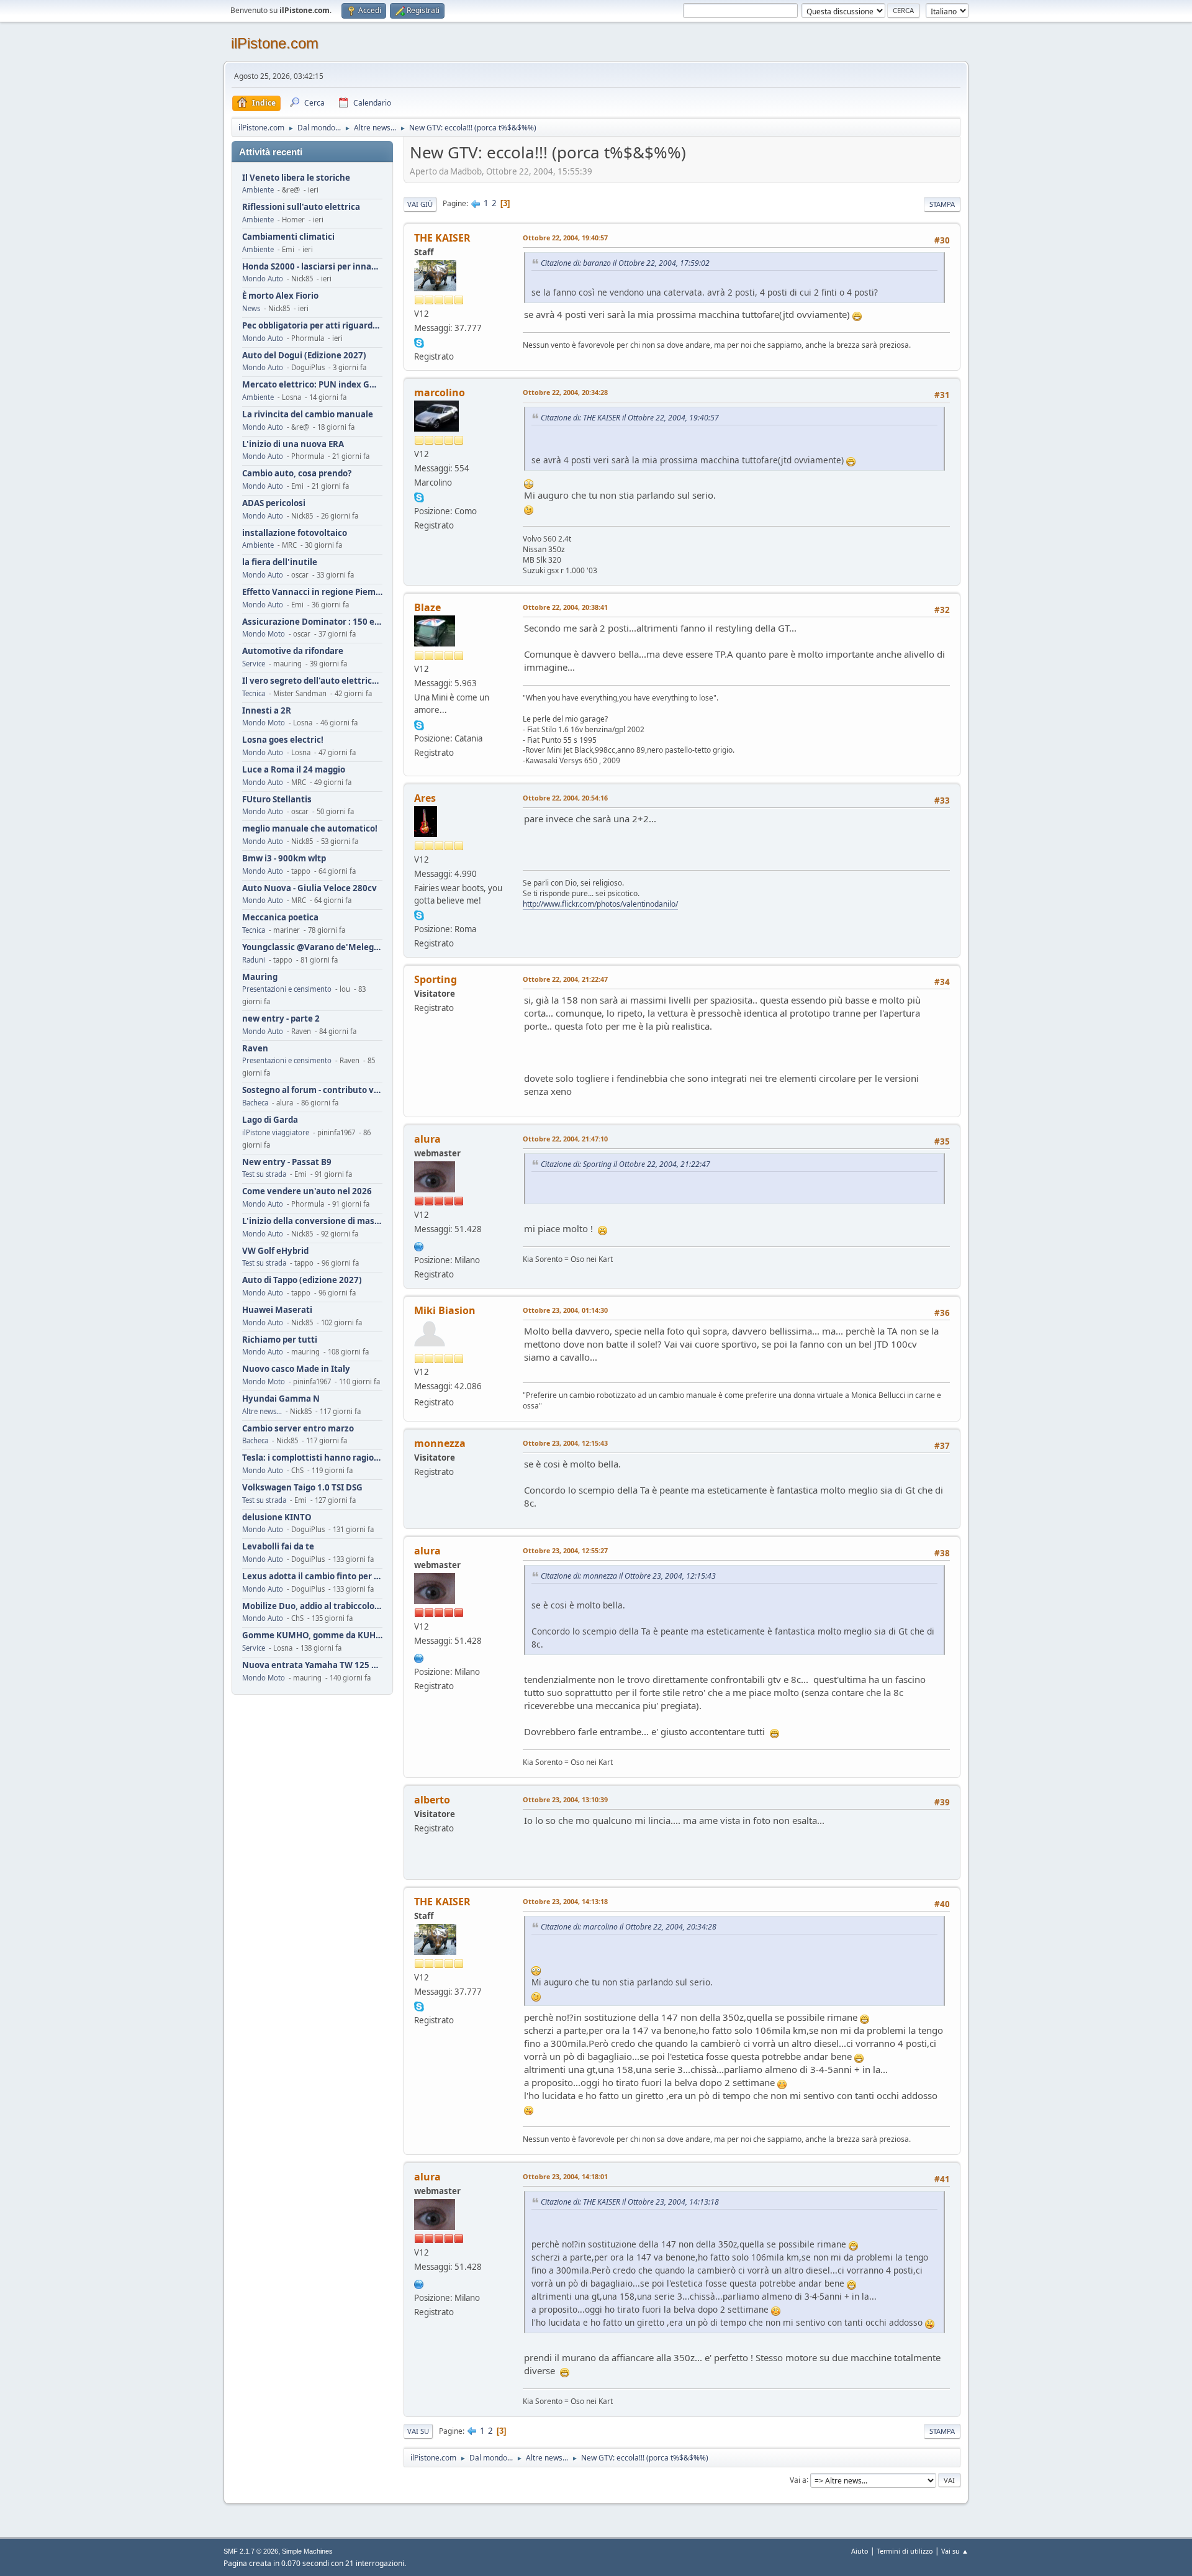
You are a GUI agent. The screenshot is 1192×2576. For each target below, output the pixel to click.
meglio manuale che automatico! (310, 829)
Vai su (418, 2431)
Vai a (798, 2479)
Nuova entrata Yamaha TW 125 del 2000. (312, 1665)
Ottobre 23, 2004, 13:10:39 (565, 1799)
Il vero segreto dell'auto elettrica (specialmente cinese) (312, 681)
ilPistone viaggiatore (276, 1132)
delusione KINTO (277, 1517)
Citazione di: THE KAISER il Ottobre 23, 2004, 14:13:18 (630, 2202)
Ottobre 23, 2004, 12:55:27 (565, 1550)
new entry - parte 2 (281, 1019)
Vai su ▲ (955, 2551)
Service (254, 664)
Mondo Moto (264, 634)
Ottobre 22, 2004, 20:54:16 (565, 798)
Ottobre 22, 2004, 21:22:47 (565, 979)
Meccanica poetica (280, 918)
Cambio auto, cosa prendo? (297, 474)
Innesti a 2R (267, 711)
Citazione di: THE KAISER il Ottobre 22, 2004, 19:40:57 (630, 418)
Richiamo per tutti (280, 1340)
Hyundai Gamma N (281, 1399)
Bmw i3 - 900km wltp (284, 859)
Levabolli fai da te (278, 1547)
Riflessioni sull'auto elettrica (301, 207)
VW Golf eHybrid (275, 1251)
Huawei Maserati (277, 1310)
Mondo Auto (263, 279)
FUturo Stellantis (277, 800)
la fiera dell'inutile (280, 562)
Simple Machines (307, 2551)
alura (427, 1139)
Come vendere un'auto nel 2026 (307, 1191)
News (251, 308)
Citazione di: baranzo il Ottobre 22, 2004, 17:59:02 (625, 263)
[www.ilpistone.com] (419, 1245)
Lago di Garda (270, 1120)
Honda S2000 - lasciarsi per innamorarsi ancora (312, 267)
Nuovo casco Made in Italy (296, 1369)
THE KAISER (442, 238)
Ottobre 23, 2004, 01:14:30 (565, 1310)
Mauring (260, 977)
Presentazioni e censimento (287, 989)
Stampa (942, 204)
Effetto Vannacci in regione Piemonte (312, 592)
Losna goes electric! (283, 740)
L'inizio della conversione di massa (312, 1221)
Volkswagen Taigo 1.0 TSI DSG (302, 1488)
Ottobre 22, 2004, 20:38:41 (565, 607)
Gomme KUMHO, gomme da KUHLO (312, 1635)
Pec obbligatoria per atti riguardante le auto (312, 326)
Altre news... (262, 1411)
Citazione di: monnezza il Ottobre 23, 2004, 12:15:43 (628, 1576)
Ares (425, 798)
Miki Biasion (445, 1310)
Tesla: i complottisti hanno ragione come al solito (312, 1458)
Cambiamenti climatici (288, 237)
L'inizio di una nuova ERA (293, 444)
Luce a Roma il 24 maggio (294, 770)
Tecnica (254, 693)
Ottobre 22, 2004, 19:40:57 (565, 238)
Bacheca (255, 1103)
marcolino (440, 392)
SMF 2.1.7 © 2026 (251, 2551)
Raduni (254, 960)
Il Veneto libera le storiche (296, 178)
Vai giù (420, 204)
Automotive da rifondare (293, 651)
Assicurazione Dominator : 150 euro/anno (312, 622)
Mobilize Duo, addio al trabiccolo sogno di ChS (312, 1606)
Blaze (427, 607)
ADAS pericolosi (274, 503)
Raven (255, 1049)
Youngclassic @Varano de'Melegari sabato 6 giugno (312, 947)
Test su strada (264, 1174)
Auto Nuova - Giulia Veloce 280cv (309, 888)
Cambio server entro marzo (298, 1429)
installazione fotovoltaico (295, 533)
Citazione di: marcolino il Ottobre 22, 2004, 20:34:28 (629, 1927)
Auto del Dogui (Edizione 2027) (304, 356)
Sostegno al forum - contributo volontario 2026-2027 (312, 1090)
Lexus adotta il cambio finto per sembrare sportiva (312, 1576)
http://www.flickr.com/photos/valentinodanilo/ (600, 904)
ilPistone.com (275, 43)
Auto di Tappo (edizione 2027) (302, 1280)
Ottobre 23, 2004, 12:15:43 (565, 1443)
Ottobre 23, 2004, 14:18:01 (565, 2176)
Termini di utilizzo (905, 2551)
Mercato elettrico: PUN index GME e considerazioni (312, 385)
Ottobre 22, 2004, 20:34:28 (565, 392)
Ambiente (258, 190)
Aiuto (860, 2551)
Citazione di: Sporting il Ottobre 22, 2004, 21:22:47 (625, 1164)
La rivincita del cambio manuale (308, 415)
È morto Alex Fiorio (280, 296)
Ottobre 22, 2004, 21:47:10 (565, 1139)
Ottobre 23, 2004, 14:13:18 (565, 1901)
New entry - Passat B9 (287, 1162)
